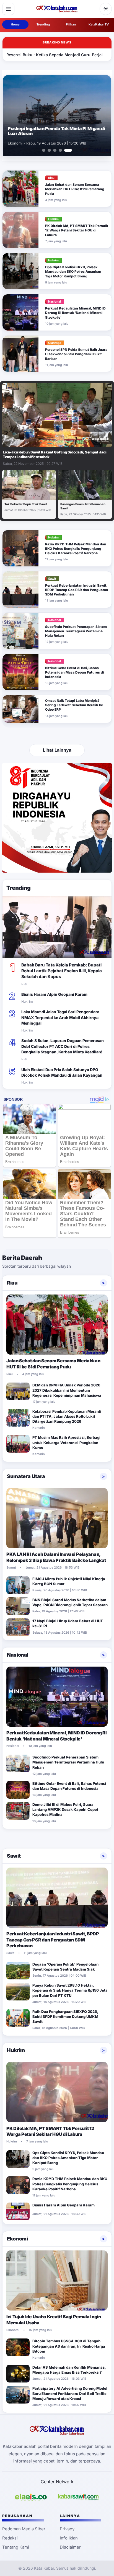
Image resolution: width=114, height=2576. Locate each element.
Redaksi (10, 2538)
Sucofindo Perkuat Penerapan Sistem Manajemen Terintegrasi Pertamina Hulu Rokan (76, 631)
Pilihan (71, 24)
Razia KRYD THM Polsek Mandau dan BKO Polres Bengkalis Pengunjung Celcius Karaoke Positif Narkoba (76, 549)
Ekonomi (17, 2239)
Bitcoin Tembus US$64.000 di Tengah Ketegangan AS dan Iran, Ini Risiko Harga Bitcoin (69, 2346)
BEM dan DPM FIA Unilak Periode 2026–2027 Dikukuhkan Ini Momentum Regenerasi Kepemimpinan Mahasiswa (67, 1390)
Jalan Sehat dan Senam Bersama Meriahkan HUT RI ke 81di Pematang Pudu (75, 189)
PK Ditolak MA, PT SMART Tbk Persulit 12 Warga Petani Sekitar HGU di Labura (77, 230)
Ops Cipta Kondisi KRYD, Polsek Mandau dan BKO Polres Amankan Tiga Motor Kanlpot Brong (73, 271)
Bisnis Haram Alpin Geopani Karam (54, 994)
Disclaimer (70, 2547)
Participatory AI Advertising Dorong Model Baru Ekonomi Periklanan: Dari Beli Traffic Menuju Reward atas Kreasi (70, 2393)
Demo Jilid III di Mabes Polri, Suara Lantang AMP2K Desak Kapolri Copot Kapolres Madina (56, 131)
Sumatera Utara (26, 1476)
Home (15, 24)
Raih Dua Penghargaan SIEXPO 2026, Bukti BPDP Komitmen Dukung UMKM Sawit (65, 2017)
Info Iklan (69, 2538)
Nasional (18, 1655)
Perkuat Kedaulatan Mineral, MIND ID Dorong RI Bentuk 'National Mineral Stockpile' (75, 313)
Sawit (14, 1856)
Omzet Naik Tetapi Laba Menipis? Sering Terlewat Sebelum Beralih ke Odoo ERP (74, 705)
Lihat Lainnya (57, 750)
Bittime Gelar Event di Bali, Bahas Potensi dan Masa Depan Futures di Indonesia (74, 672)
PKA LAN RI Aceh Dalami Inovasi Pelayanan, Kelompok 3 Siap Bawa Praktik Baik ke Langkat (56, 1557)
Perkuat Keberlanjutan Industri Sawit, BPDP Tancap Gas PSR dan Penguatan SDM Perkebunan (77, 590)
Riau (12, 1283)
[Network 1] (31, 2497)
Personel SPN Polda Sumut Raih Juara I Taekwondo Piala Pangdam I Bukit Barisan (76, 354)
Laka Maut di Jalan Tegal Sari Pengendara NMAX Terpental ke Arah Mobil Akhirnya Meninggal (60, 1017)
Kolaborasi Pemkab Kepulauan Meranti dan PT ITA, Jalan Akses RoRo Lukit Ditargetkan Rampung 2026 (67, 1416)
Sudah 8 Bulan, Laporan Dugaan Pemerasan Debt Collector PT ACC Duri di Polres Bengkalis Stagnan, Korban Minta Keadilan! (63, 1046)
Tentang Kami (16, 2547)
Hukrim (16, 2050)
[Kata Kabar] (57, 9)
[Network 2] (78, 2497)
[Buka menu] (8, 9)
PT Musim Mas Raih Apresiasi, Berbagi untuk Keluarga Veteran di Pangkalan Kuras (66, 1442)
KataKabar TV (99, 24)
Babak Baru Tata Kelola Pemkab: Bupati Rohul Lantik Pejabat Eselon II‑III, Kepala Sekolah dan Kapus (62, 971)
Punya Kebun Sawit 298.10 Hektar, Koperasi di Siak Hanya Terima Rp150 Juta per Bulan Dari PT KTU (70, 1990)
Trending (43, 24)
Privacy (67, 2529)
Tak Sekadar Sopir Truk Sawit (26, 504)
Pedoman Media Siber (24, 2529)
